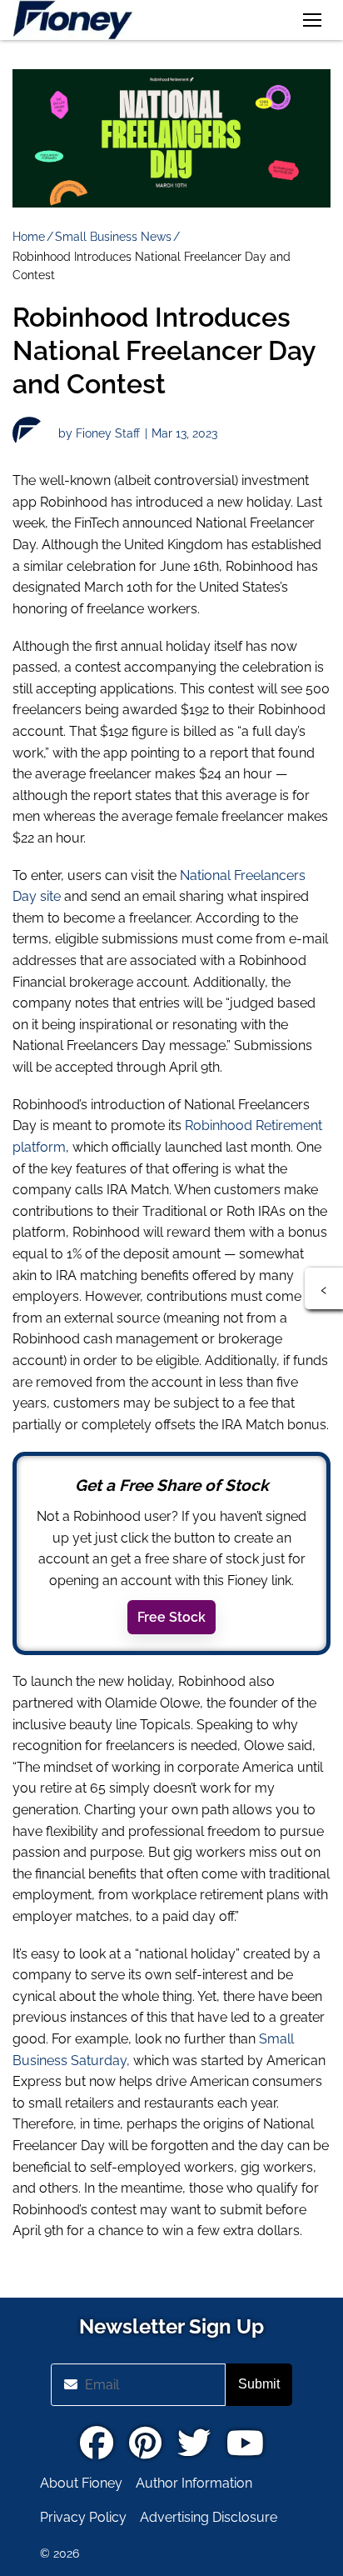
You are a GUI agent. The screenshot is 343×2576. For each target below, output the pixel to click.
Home (29, 237)
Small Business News (113, 237)
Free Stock (171, 1617)
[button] (312, 20)
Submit (259, 2384)
